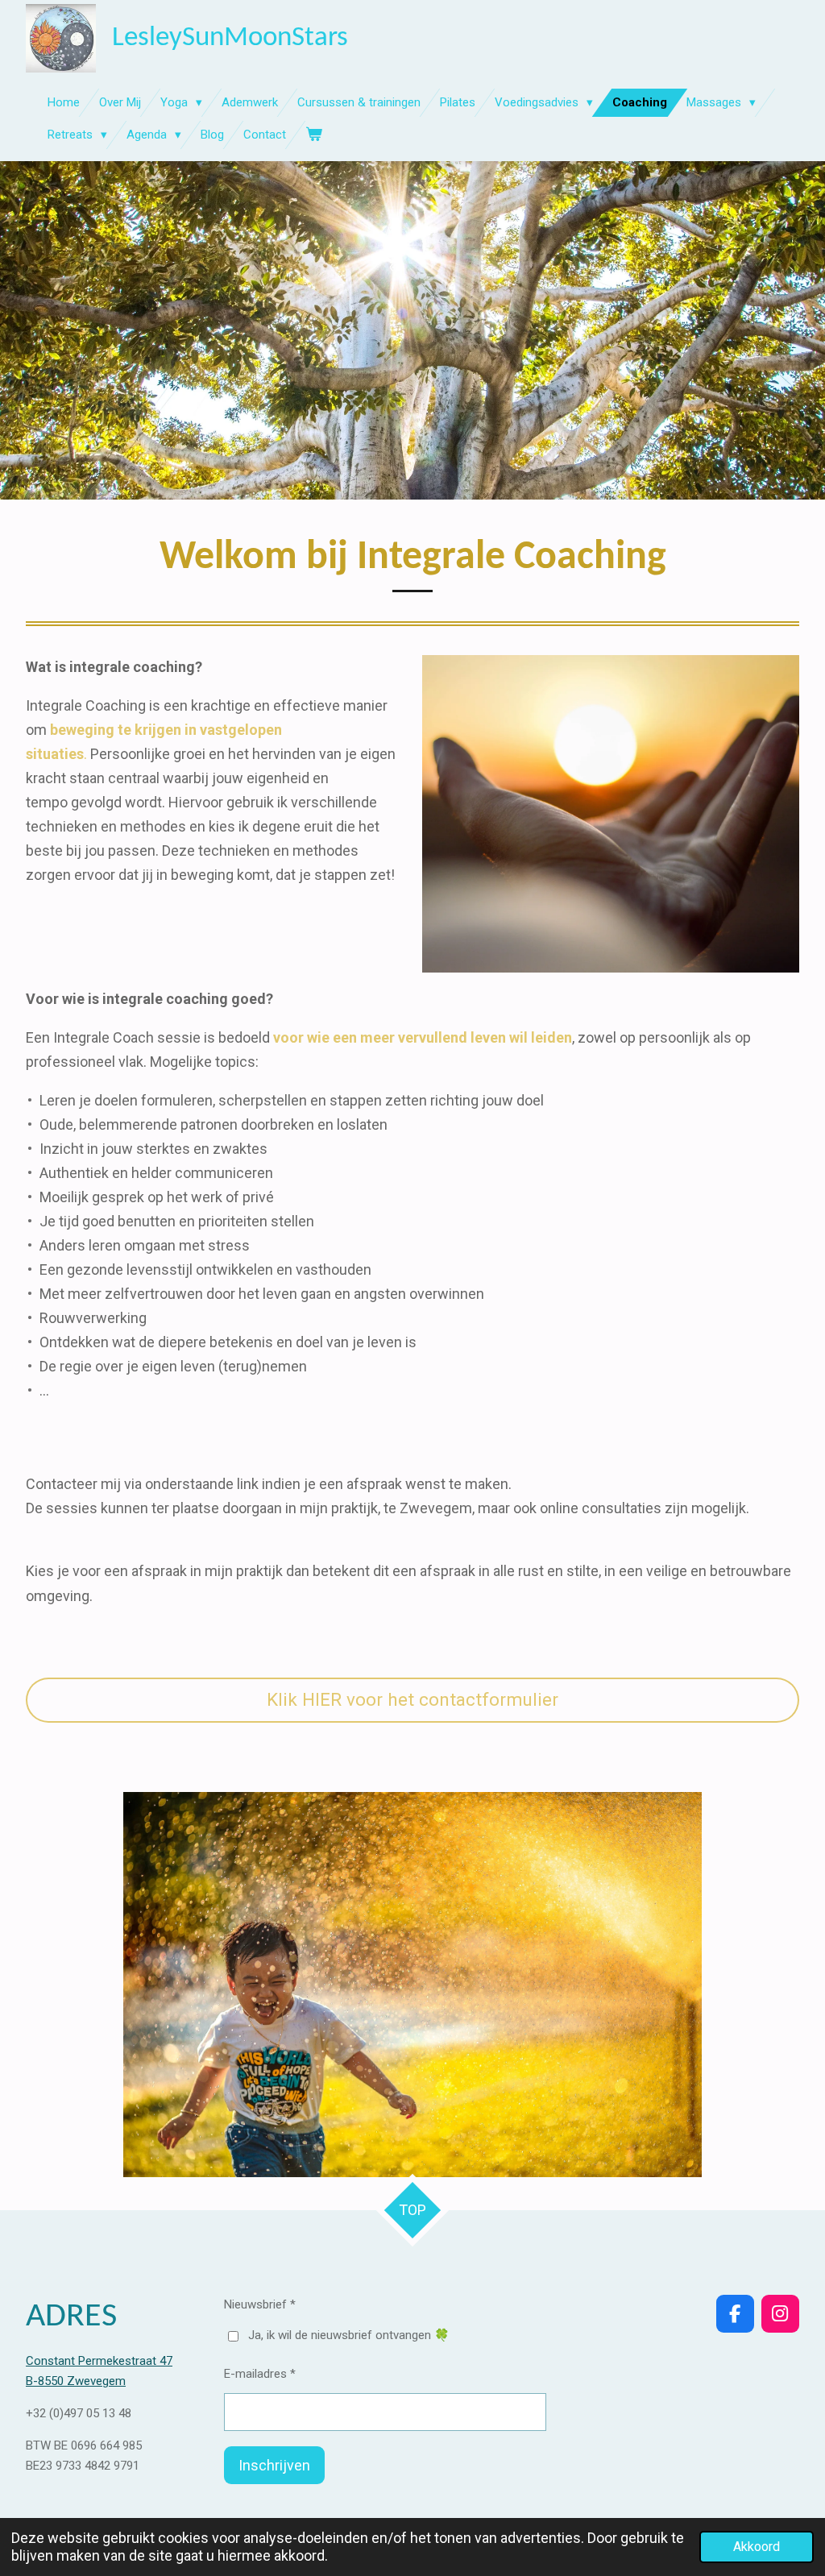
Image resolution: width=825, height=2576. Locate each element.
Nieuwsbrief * (260, 2304)
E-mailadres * (260, 2374)
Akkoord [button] (757, 2547)
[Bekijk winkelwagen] (314, 135)
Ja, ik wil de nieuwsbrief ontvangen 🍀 (349, 2335)
